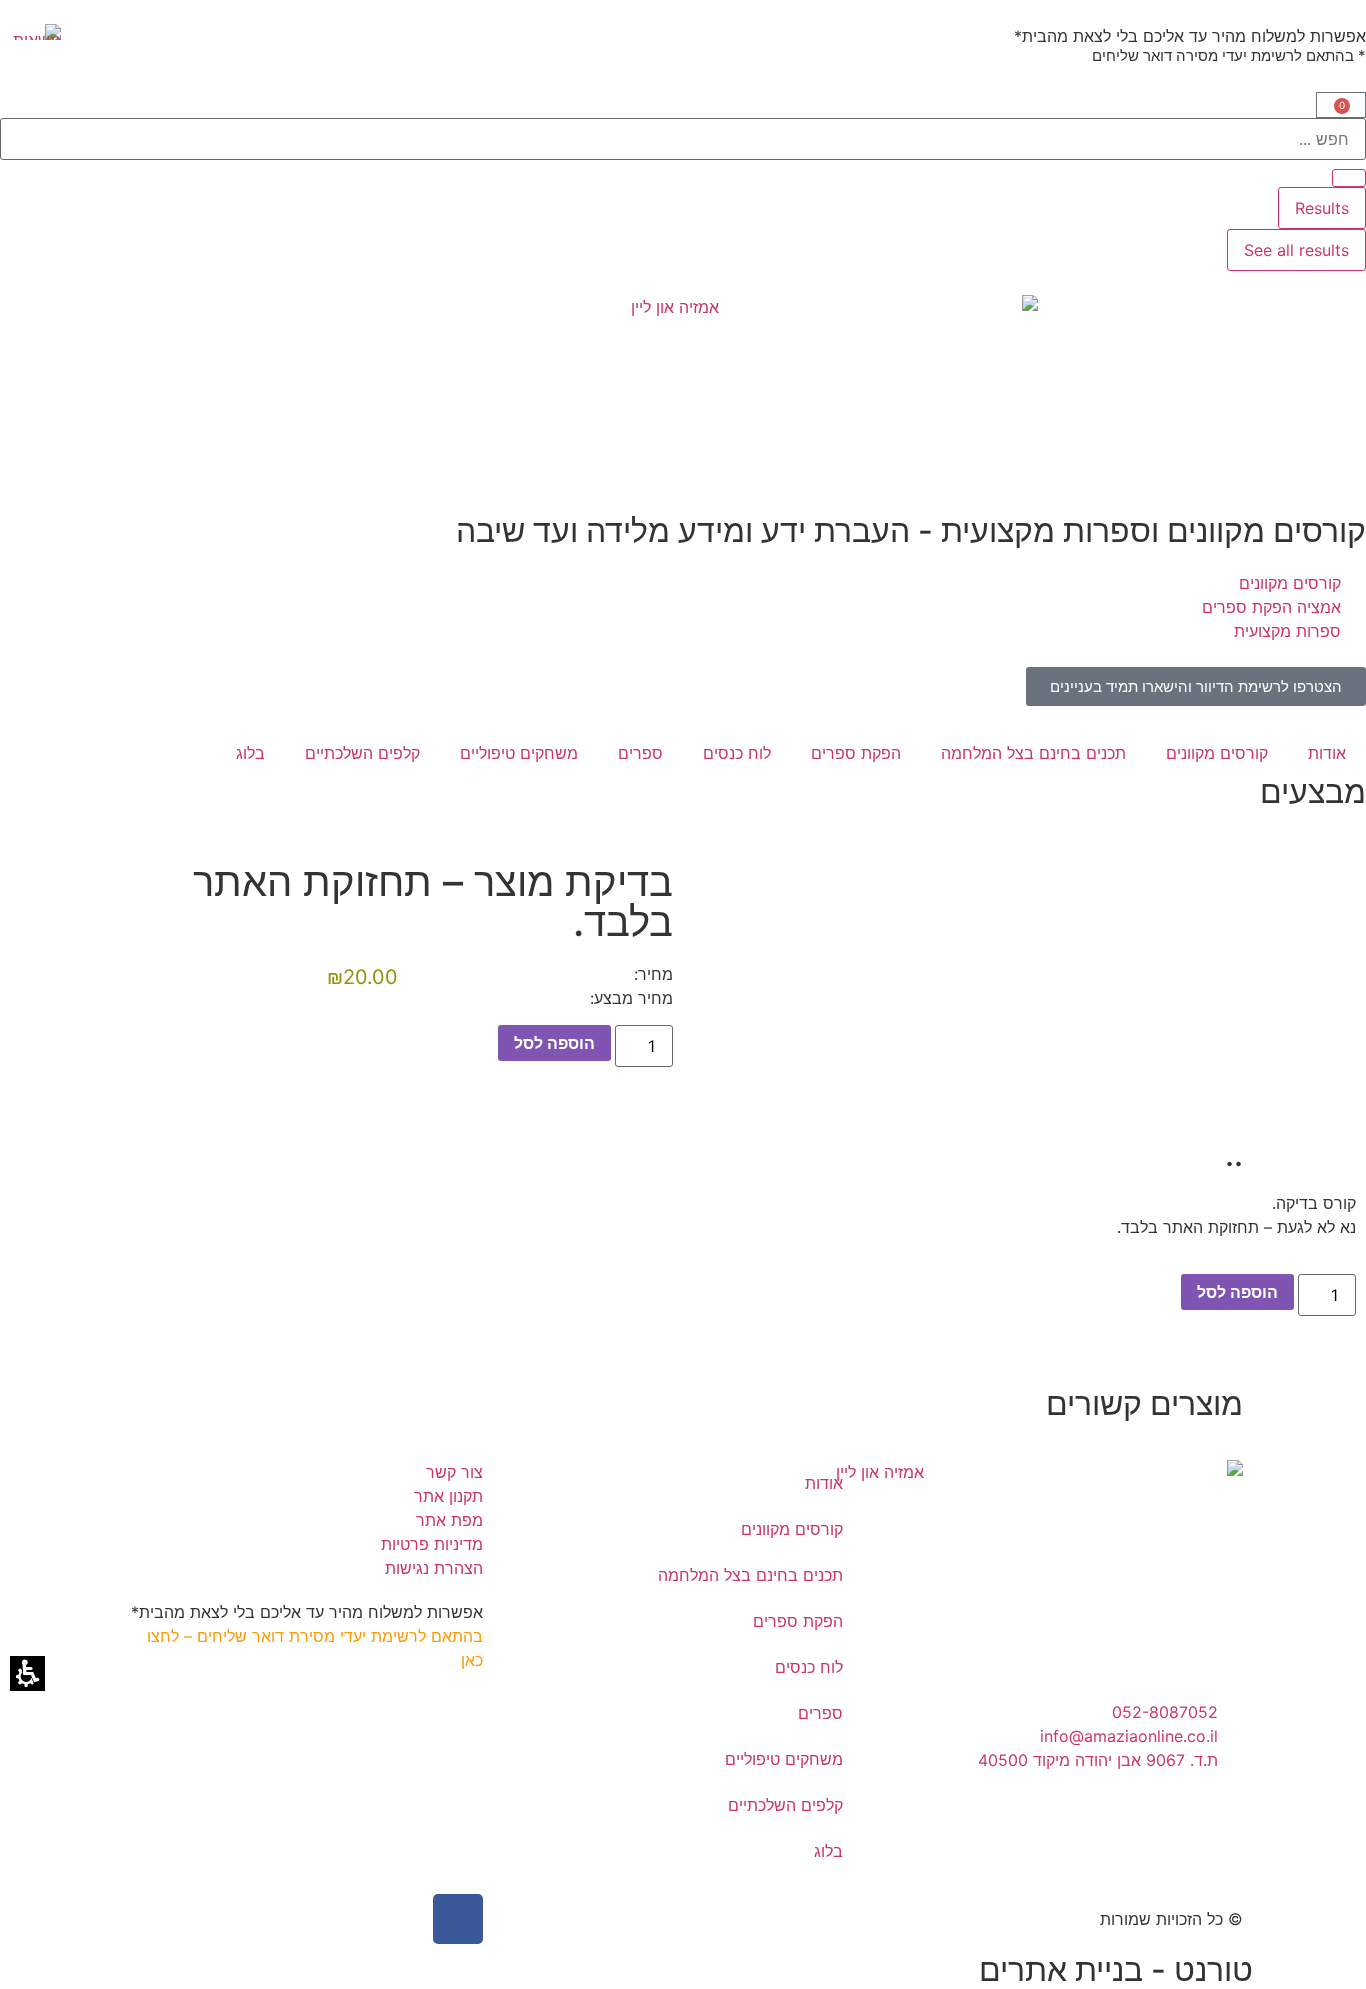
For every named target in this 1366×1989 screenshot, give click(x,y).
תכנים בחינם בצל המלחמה (1033, 753)
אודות (1327, 753)
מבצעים (1313, 791)
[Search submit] (1349, 178)
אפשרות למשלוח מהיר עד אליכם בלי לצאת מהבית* (1190, 36)
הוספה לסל (554, 1043)
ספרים (640, 753)
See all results (1296, 250)
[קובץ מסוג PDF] (30, 32)
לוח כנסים (737, 753)
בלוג (250, 753)
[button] (1341, 105)
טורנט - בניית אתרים (1116, 1969)
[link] (1196, 686)
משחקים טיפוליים (519, 753)
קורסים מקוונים (1217, 753)
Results (1322, 208)
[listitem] (1063, 1667)
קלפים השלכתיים (362, 753)
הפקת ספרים (856, 753)
